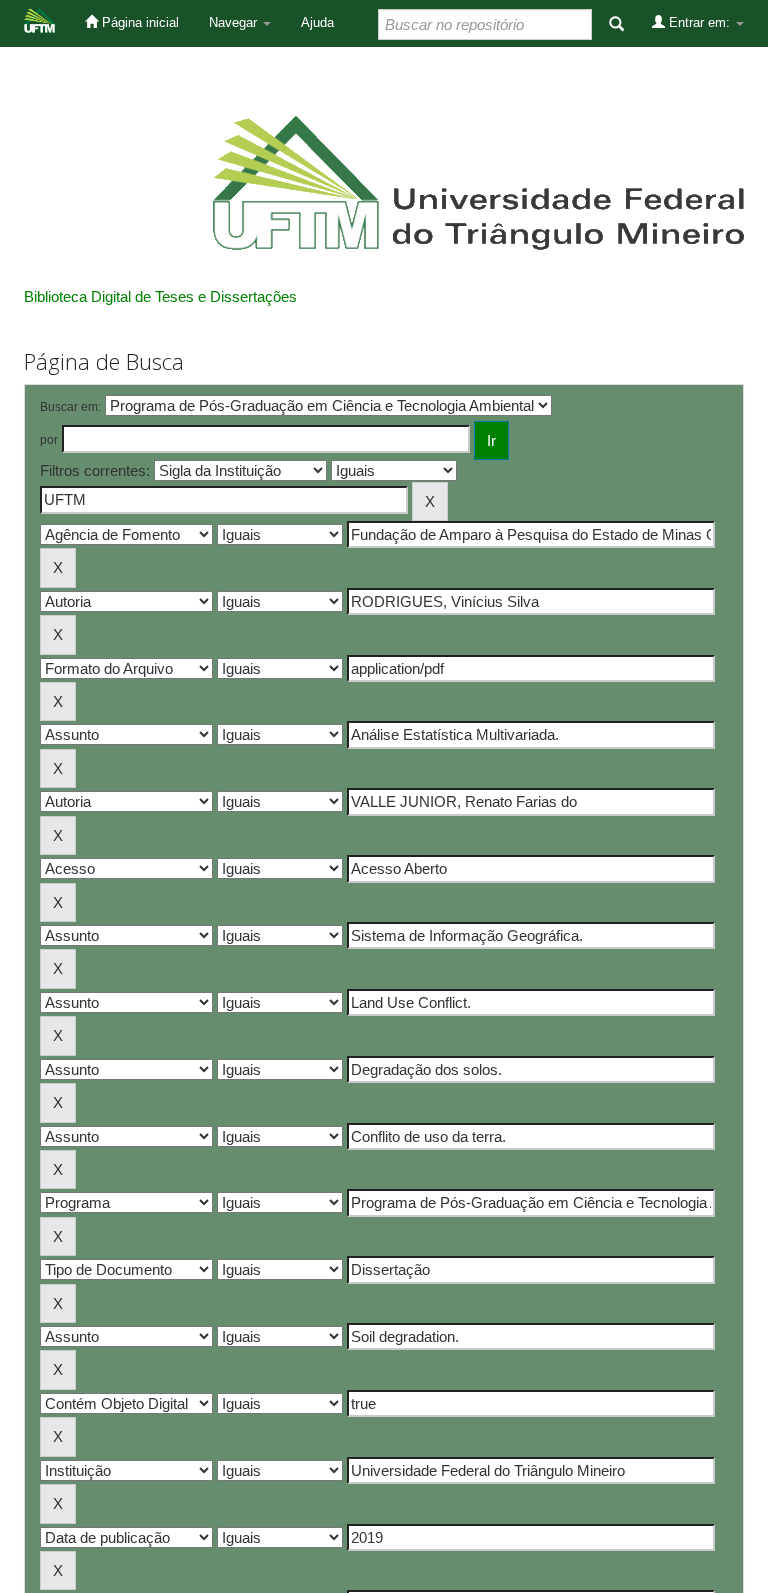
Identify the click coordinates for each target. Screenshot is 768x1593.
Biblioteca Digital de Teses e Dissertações (160, 296)
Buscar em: (70, 407)
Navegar (235, 22)
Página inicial (138, 22)
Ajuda (317, 22)
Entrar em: (699, 22)
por (49, 440)
